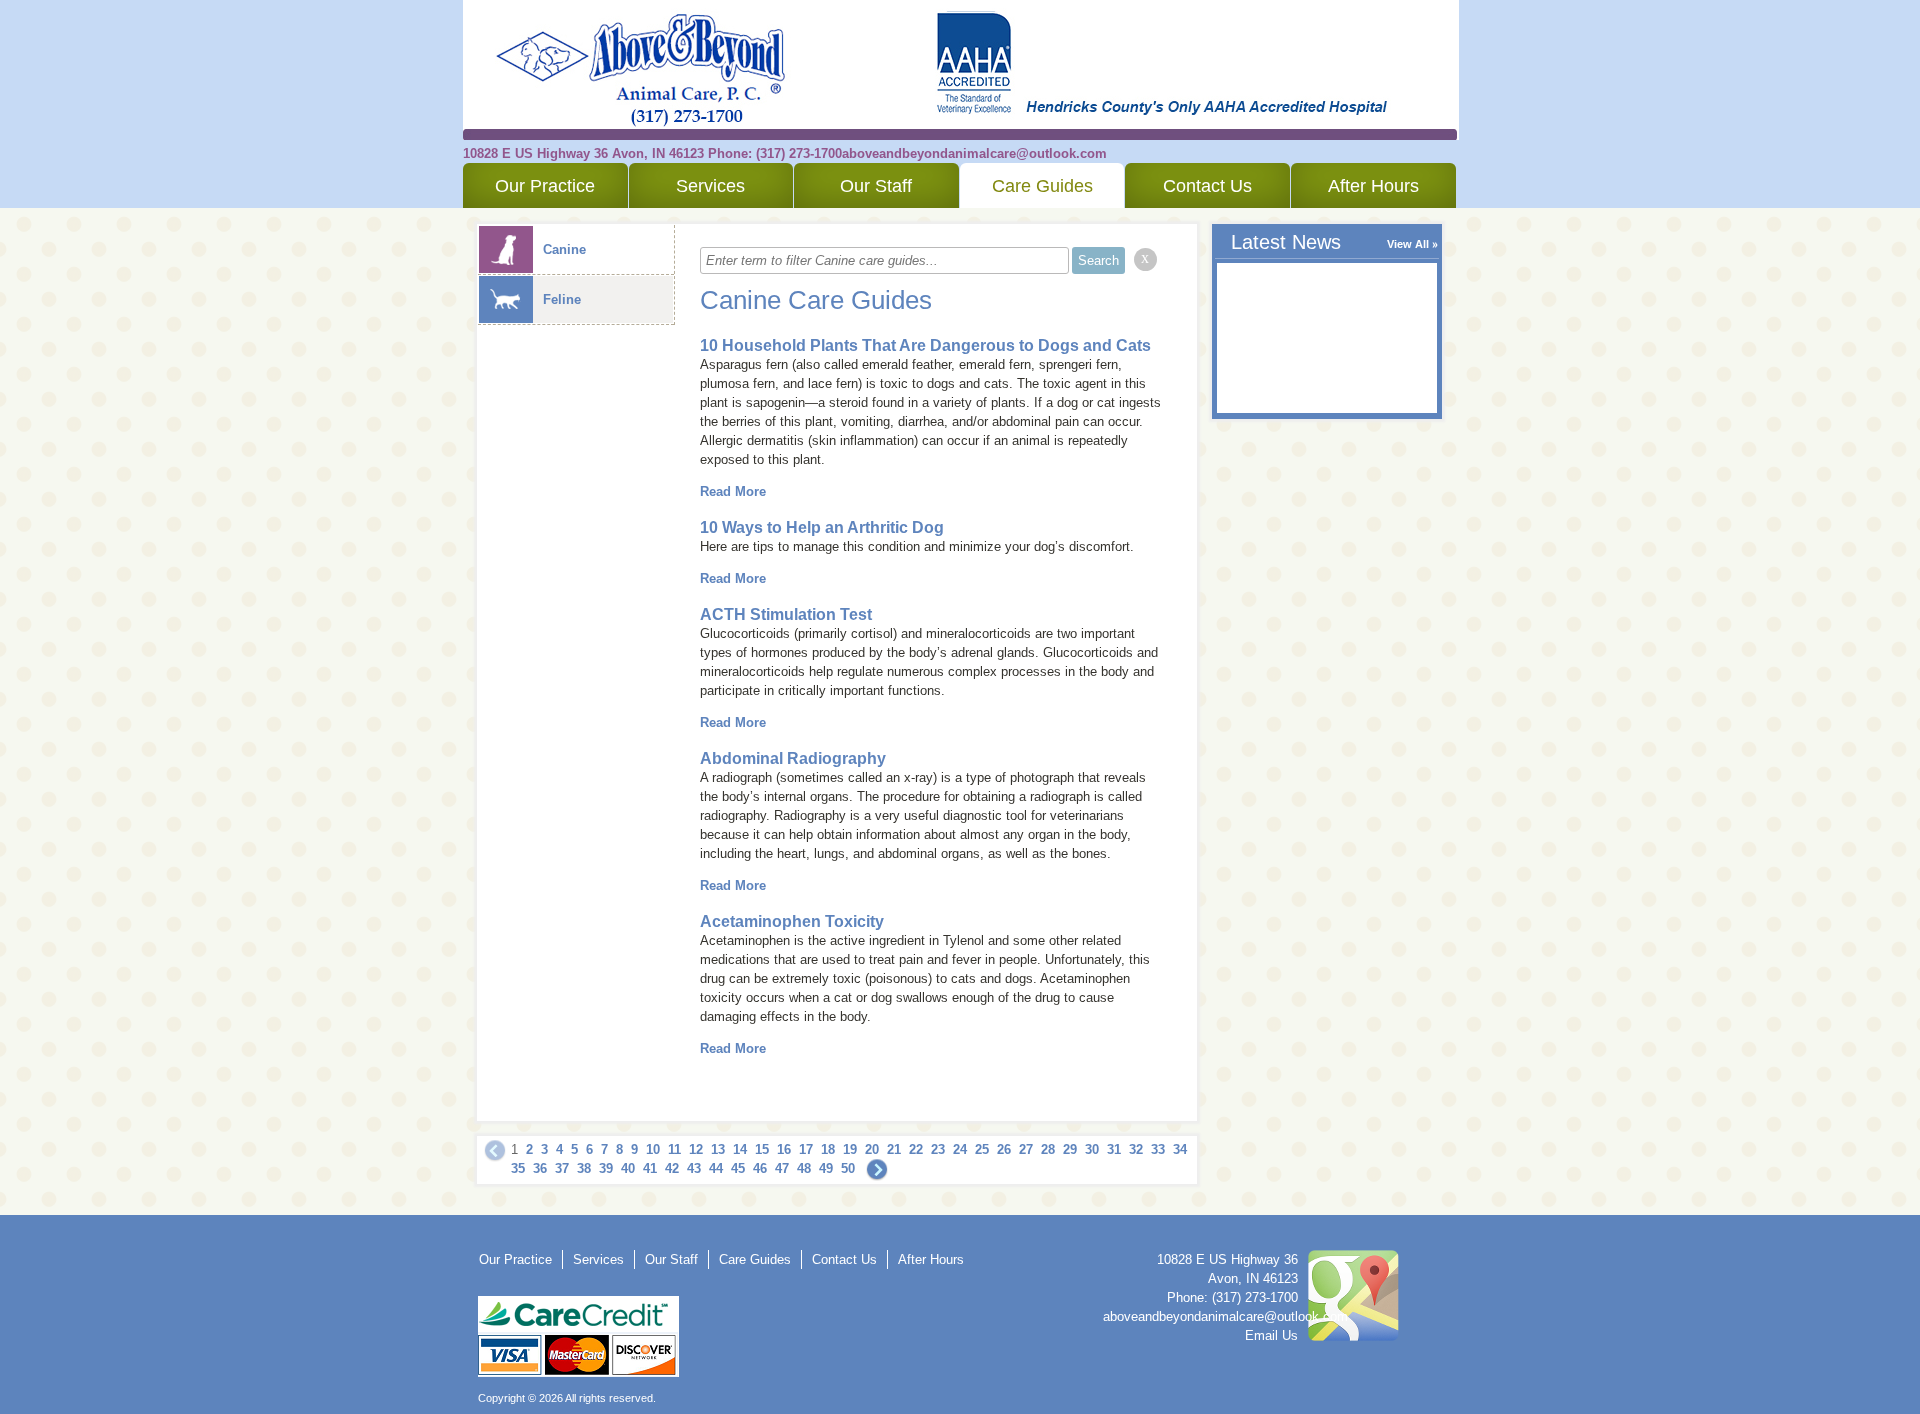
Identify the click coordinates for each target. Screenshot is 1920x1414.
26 (1004, 1149)
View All (1408, 244)
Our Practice (545, 186)
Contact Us (1207, 186)
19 (850, 1149)
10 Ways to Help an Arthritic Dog (822, 527)
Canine (564, 249)
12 (696, 1149)
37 (562, 1168)
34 (1180, 1149)
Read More (733, 491)
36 (540, 1168)
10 (653, 1149)
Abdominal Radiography (793, 758)
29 (1070, 1149)
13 (718, 1149)
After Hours (1373, 186)
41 (650, 1168)
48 (804, 1168)
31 (1114, 1149)
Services (710, 186)
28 (1048, 1149)
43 (694, 1168)
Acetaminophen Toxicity (792, 921)
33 (1158, 1149)
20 (872, 1149)
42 (672, 1168)
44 (716, 1168)
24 (960, 1149)
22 (916, 1149)
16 (784, 1149)
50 (848, 1168)
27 (1026, 1149)
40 (628, 1168)
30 (1092, 1149)
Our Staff (876, 186)
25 (982, 1149)
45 (738, 1168)
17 (806, 1149)
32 (1136, 1149)
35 (518, 1168)
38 (584, 1168)
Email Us (1271, 1335)
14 (740, 1149)
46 (760, 1168)
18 (828, 1149)
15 (762, 1149)
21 (894, 1149)
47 (782, 1168)
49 (826, 1168)
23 (938, 1149)
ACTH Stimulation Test (786, 614)
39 (606, 1168)
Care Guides (1042, 186)
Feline (562, 299)
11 (674, 1149)
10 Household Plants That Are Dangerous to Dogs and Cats (925, 345)
